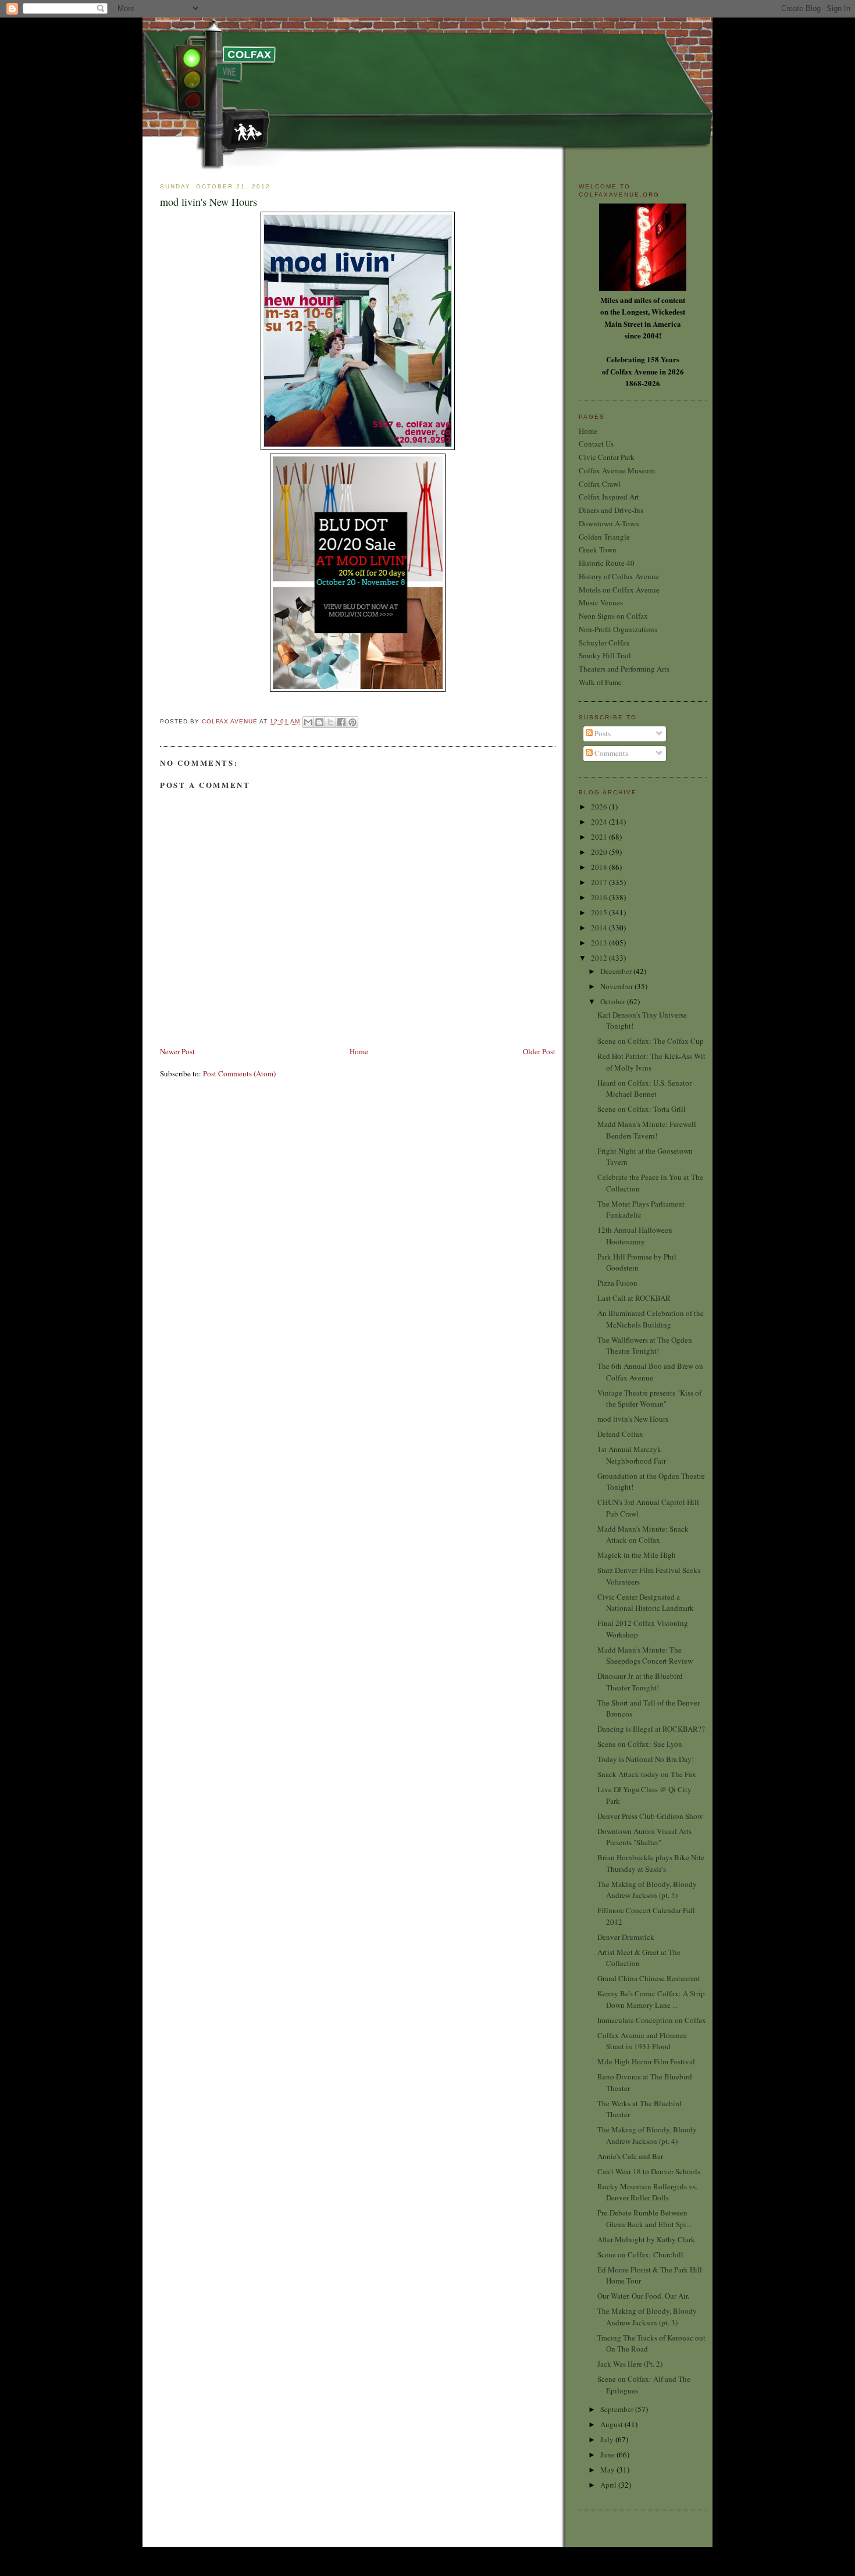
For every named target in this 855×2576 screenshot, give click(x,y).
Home (359, 1051)
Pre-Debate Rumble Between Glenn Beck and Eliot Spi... (644, 2218)
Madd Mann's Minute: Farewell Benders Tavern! (647, 1130)
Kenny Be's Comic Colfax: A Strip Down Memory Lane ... (651, 1999)
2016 (600, 897)
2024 (600, 822)
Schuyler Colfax (604, 643)
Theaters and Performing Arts (624, 669)
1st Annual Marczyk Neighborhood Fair (632, 1455)
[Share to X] (330, 722)
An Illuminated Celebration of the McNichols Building (651, 1319)
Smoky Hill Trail (605, 655)
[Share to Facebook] (341, 722)
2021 (600, 837)
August (612, 2424)
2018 (600, 867)
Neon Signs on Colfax (613, 616)
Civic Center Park (607, 457)
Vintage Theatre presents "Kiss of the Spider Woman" (649, 1398)
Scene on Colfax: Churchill (640, 2254)
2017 (600, 882)
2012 (600, 958)
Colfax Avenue (231, 721)
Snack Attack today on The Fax (647, 1774)
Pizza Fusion (617, 1283)
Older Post (539, 1051)
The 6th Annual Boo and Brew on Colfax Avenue (650, 1372)
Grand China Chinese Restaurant (649, 1978)
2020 (600, 852)
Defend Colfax (620, 1434)
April (609, 2485)
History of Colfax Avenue (619, 576)
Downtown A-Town (609, 523)
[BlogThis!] (319, 722)
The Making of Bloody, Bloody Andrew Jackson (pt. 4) (647, 2135)
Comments (610, 753)
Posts (602, 733)
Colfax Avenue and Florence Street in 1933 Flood (642, 2041)
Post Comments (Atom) (239, 1073)
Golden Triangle (604, 537)
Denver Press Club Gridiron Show (650, 1816)
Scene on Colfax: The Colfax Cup (651, 1041)
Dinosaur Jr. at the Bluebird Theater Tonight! (640, 1682)
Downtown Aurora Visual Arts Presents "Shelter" (644, 1837)
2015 (600, 912)
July (608, 2439)
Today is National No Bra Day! (646, 1759)
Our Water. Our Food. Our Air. (643, 2296)
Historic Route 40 (607, 563)
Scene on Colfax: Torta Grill (642, 1109)
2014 (600, 927)
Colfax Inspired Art (609, 497)
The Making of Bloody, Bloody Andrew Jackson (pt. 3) (647, 2317)
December (617, 971)
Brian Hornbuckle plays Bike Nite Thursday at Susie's (651, 1863)
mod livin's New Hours (633, 1419)
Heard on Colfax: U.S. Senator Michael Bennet (644, 1089)
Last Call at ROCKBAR (634, 1298)
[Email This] (308, 722)
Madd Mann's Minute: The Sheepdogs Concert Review (645, 1656)
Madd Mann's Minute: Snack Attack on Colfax (643, 1535)
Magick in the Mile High (637, 1555)
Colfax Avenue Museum (617, 470)
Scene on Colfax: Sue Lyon (640, 1744)
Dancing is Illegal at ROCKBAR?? (651, 1729)
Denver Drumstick (626, 1937)
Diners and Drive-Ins (611, 510)
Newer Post (177, 1051)
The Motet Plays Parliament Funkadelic (641, 1209)
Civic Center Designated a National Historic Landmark (646, 1603)
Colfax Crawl (600, 484)
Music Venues (601, 602)
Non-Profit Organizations (618, 629)
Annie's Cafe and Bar (630, 2156)
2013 (600, 943)
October (614, 1001)
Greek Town (598, 550)
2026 (600, 807)
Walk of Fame (600, 682)
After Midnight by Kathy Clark (646, 2239)
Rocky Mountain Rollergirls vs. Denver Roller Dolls (647, 2192)
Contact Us (596, 444)
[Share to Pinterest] (352, 722)
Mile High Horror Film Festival (646, 2061)
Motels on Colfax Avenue (619, 590)
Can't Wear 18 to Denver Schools (649, 2171)
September (618, 2409)
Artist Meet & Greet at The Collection (639, 1958)
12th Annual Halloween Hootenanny (635, 1236)
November (617, 986)
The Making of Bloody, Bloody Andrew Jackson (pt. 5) (647, 1890)
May (608, 2470)
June (608, 2454)
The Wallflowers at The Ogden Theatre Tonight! (645, 1346)
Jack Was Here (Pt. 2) (630, 2364)
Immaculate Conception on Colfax (652, 2020)
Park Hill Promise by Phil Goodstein (637, 1262)
